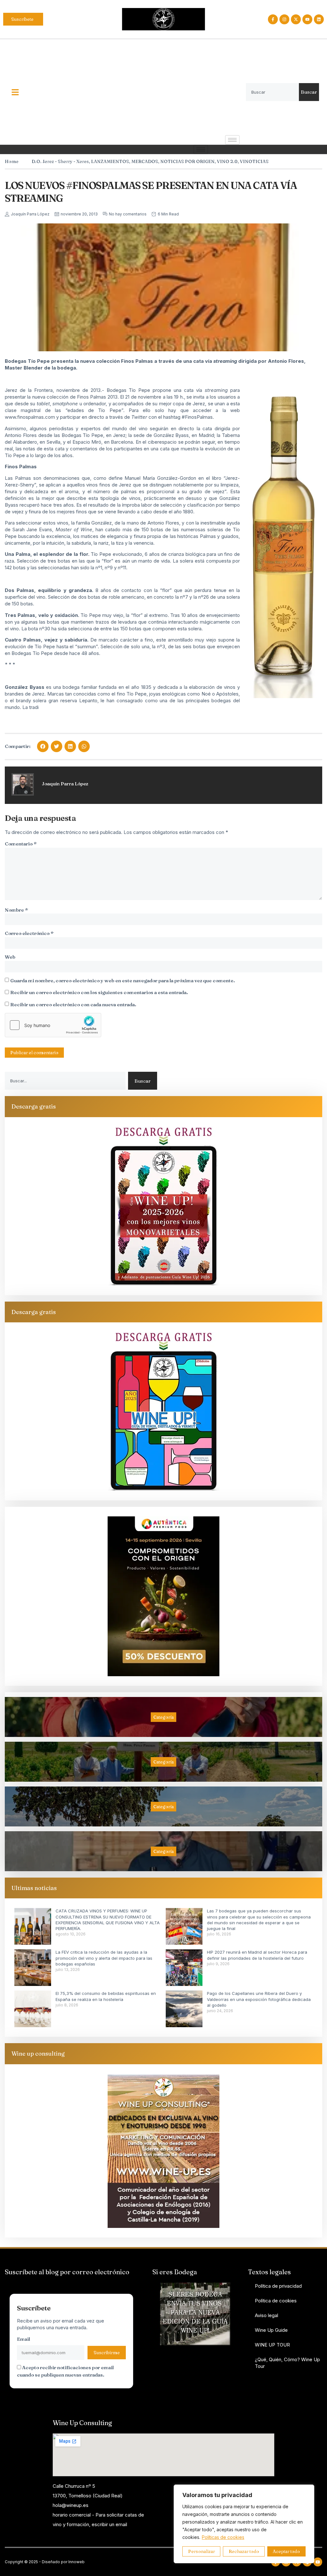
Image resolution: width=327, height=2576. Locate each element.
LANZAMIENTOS (110, 161)
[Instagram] (284, 19)
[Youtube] (307, 19)
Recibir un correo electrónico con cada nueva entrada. (73, 1004)
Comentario (21, 844)
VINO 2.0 (227, 161)
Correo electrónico (29, 933)
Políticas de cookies (223, 2537)
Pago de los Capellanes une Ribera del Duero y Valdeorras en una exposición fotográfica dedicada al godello (259, 1999)
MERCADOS (145, 161)
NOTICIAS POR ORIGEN (187, 161)
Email (23, 2339)
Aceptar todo (286, 2551)
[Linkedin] (319, 19)
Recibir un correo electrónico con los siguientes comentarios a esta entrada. (99, 992)
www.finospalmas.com (30, 417)
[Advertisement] (138, 87)
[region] (244, 2524)
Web (10, 957)
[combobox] (272, 92)
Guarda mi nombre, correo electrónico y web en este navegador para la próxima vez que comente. (123, 981)
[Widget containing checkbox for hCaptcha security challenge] (53, 1025)
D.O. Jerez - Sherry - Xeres (60, 161)
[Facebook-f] (273, 19)
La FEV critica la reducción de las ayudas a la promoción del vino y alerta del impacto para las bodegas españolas (104, 1958)
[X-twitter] (296, 19)
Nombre (16, 910)
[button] (43, 746)
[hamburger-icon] (232, 140)
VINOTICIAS (254, 161)
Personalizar (202, 2551)
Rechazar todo (244, 2551)
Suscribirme (107, 2353)
